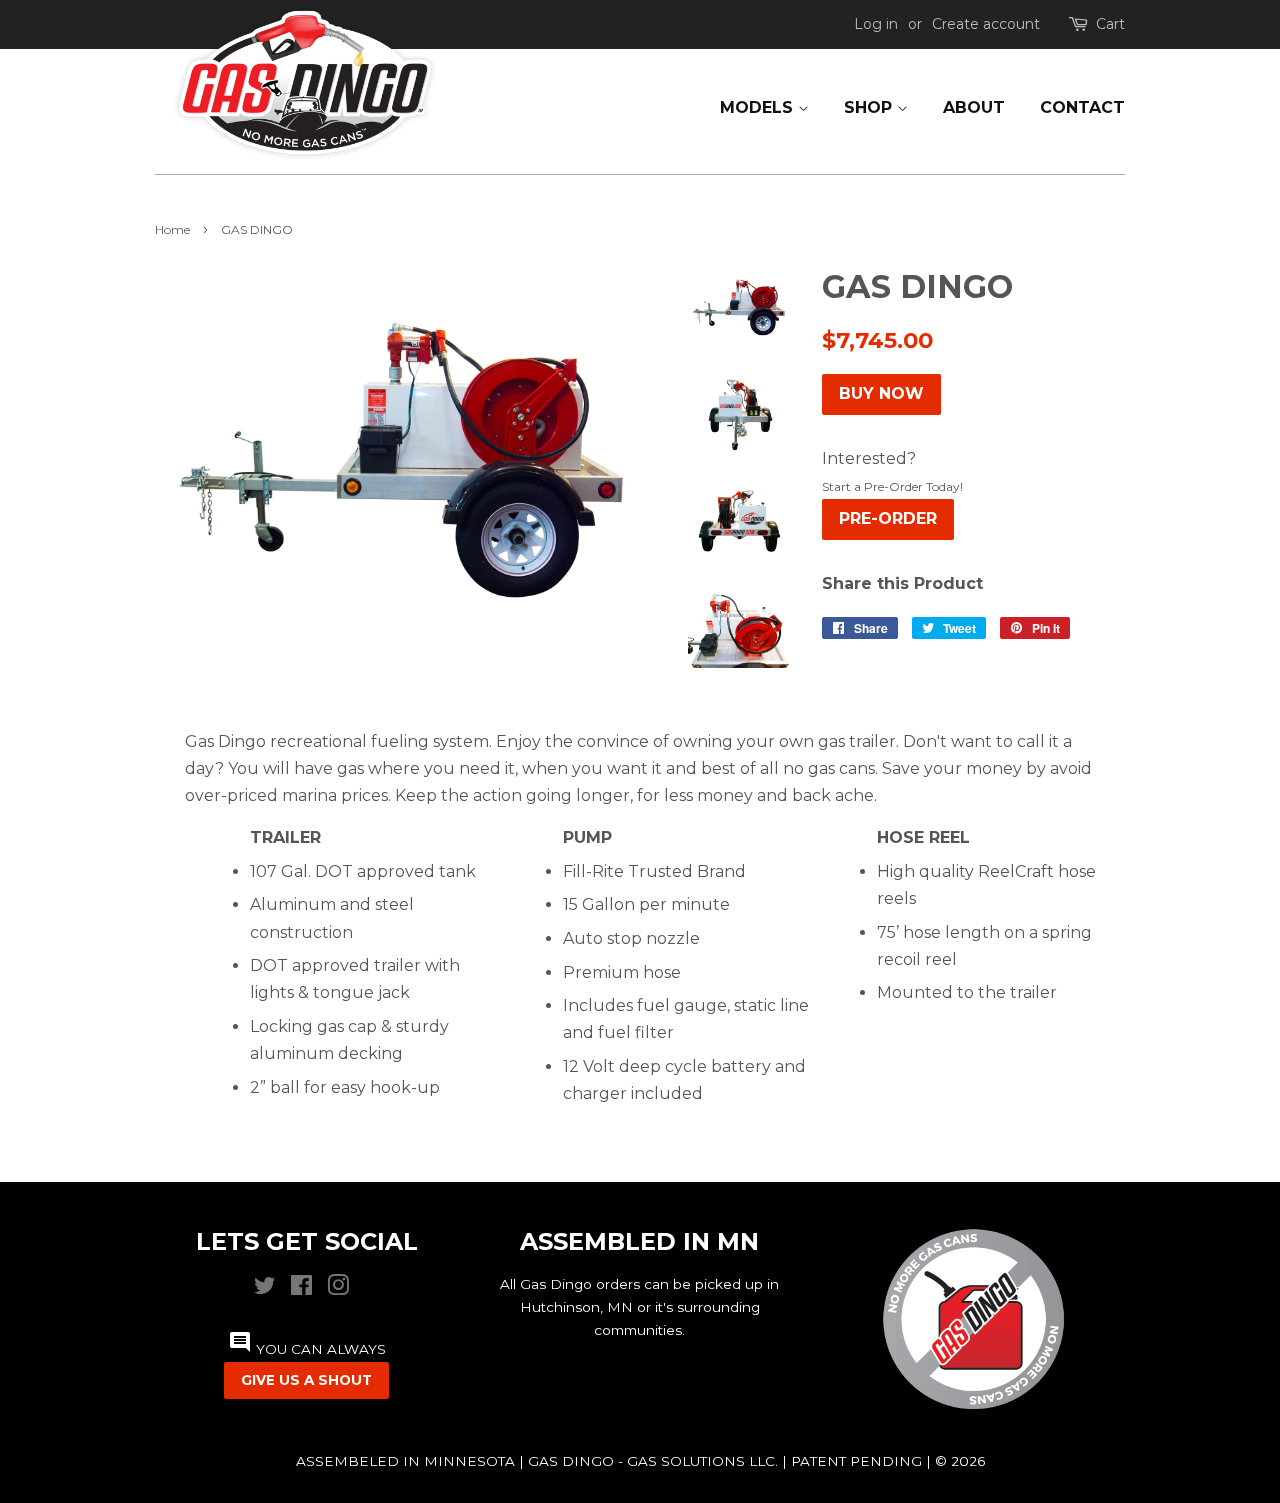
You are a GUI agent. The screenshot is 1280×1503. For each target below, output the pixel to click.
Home (172, 229)
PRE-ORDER (888, 518)
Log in (876, 24)
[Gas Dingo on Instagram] (338, 1290)
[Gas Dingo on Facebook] (301, 1290)
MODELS (759, 107)
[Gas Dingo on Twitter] (265, 1290)
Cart (1110, 24)
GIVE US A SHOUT (306, 1380)
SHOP (870, 107)
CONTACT (1082, 107)
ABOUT (974, 107)
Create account (986, 24)
